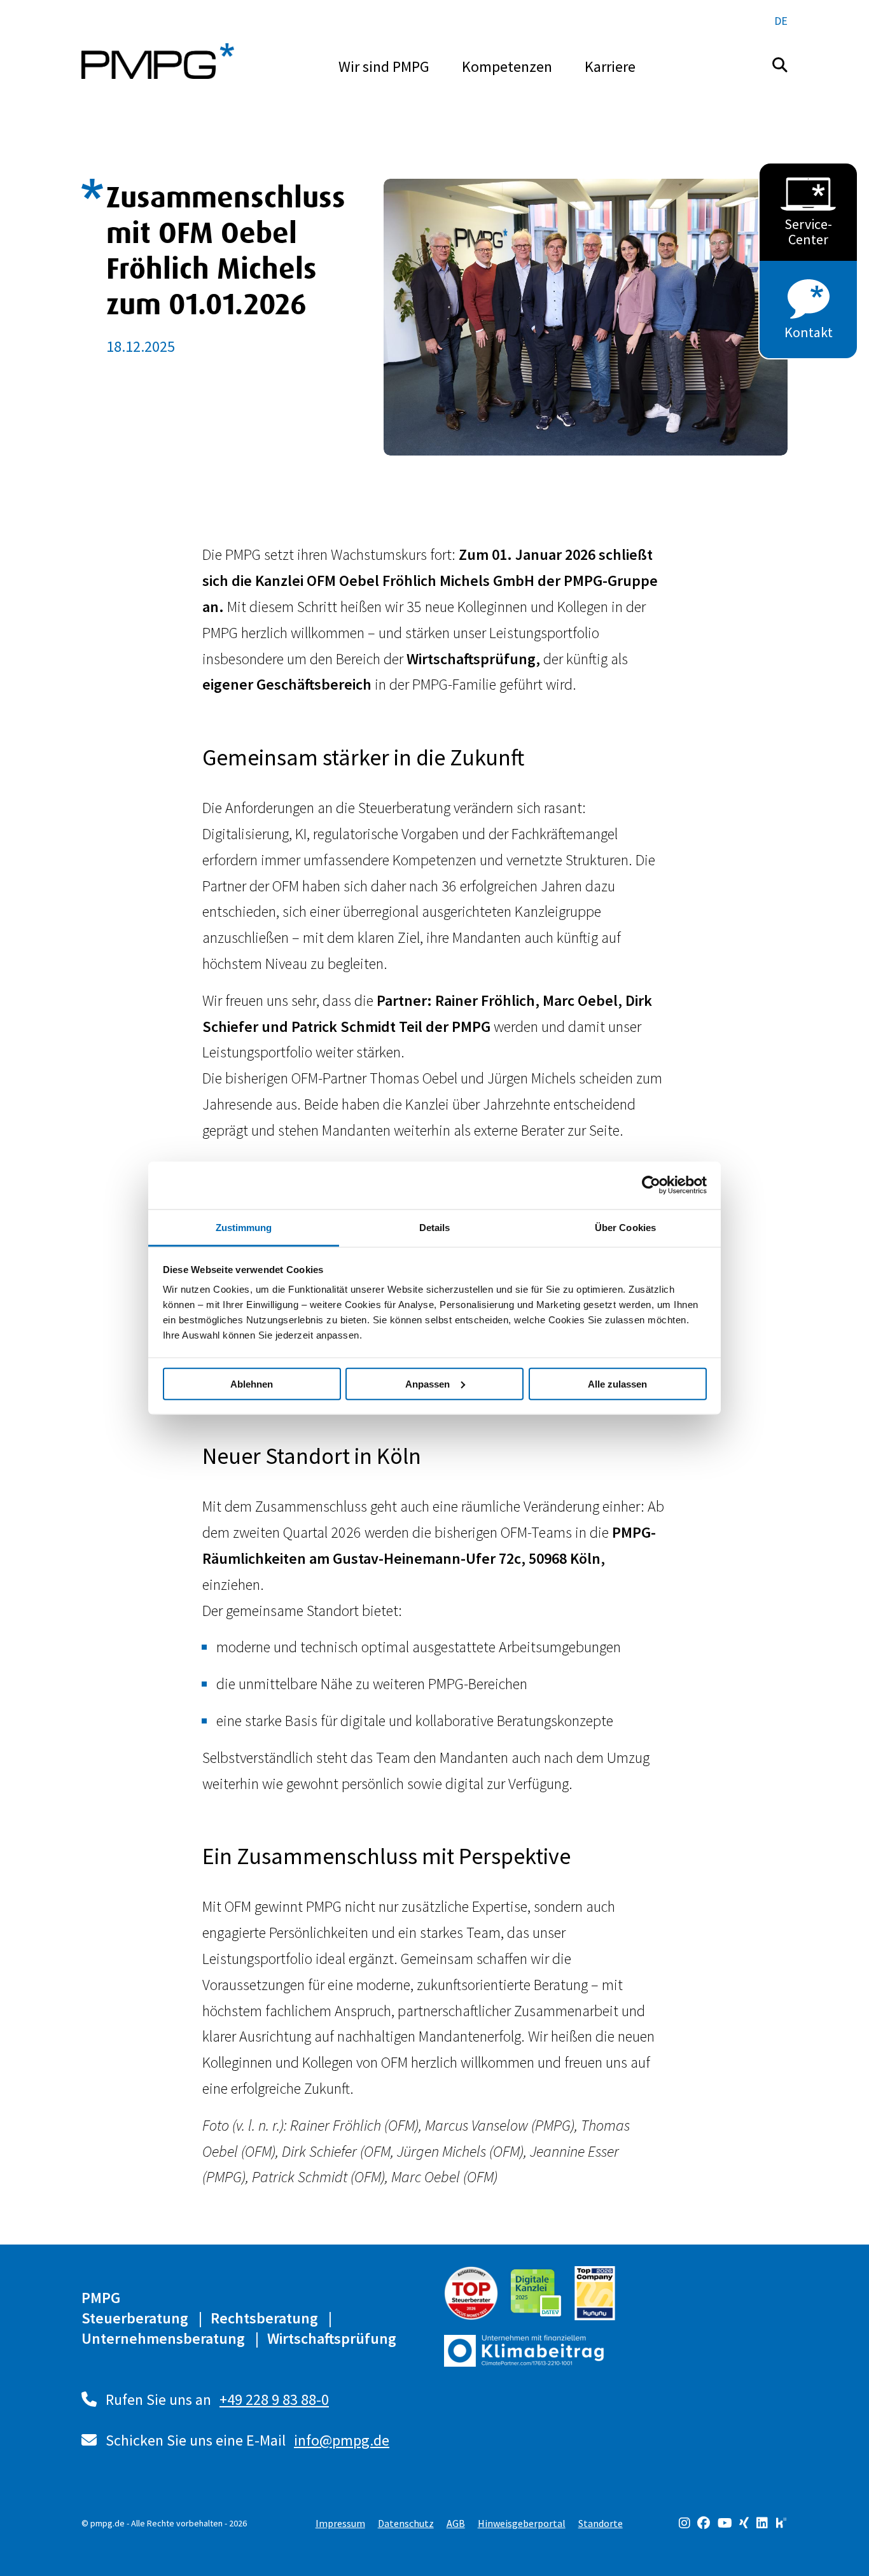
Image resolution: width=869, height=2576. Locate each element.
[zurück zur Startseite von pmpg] (158, 61)
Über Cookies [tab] (625, 1227)
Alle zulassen (617, 1383)
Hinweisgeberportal (522, 2523)
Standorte (601, 2523)
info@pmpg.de (342, 2440)
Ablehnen (252, 1383)
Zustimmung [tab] (244, 1227)
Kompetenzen (507, 66)
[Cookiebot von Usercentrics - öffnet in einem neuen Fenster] (651, 1185)
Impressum (340, 2523)
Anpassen (428, 1383)
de (781, 21)
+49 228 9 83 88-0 (274, 2399)
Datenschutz (406, 2523)
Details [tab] (435, 1227)
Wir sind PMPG (384, 66)
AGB (456, 2523)
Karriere (610, 66)
